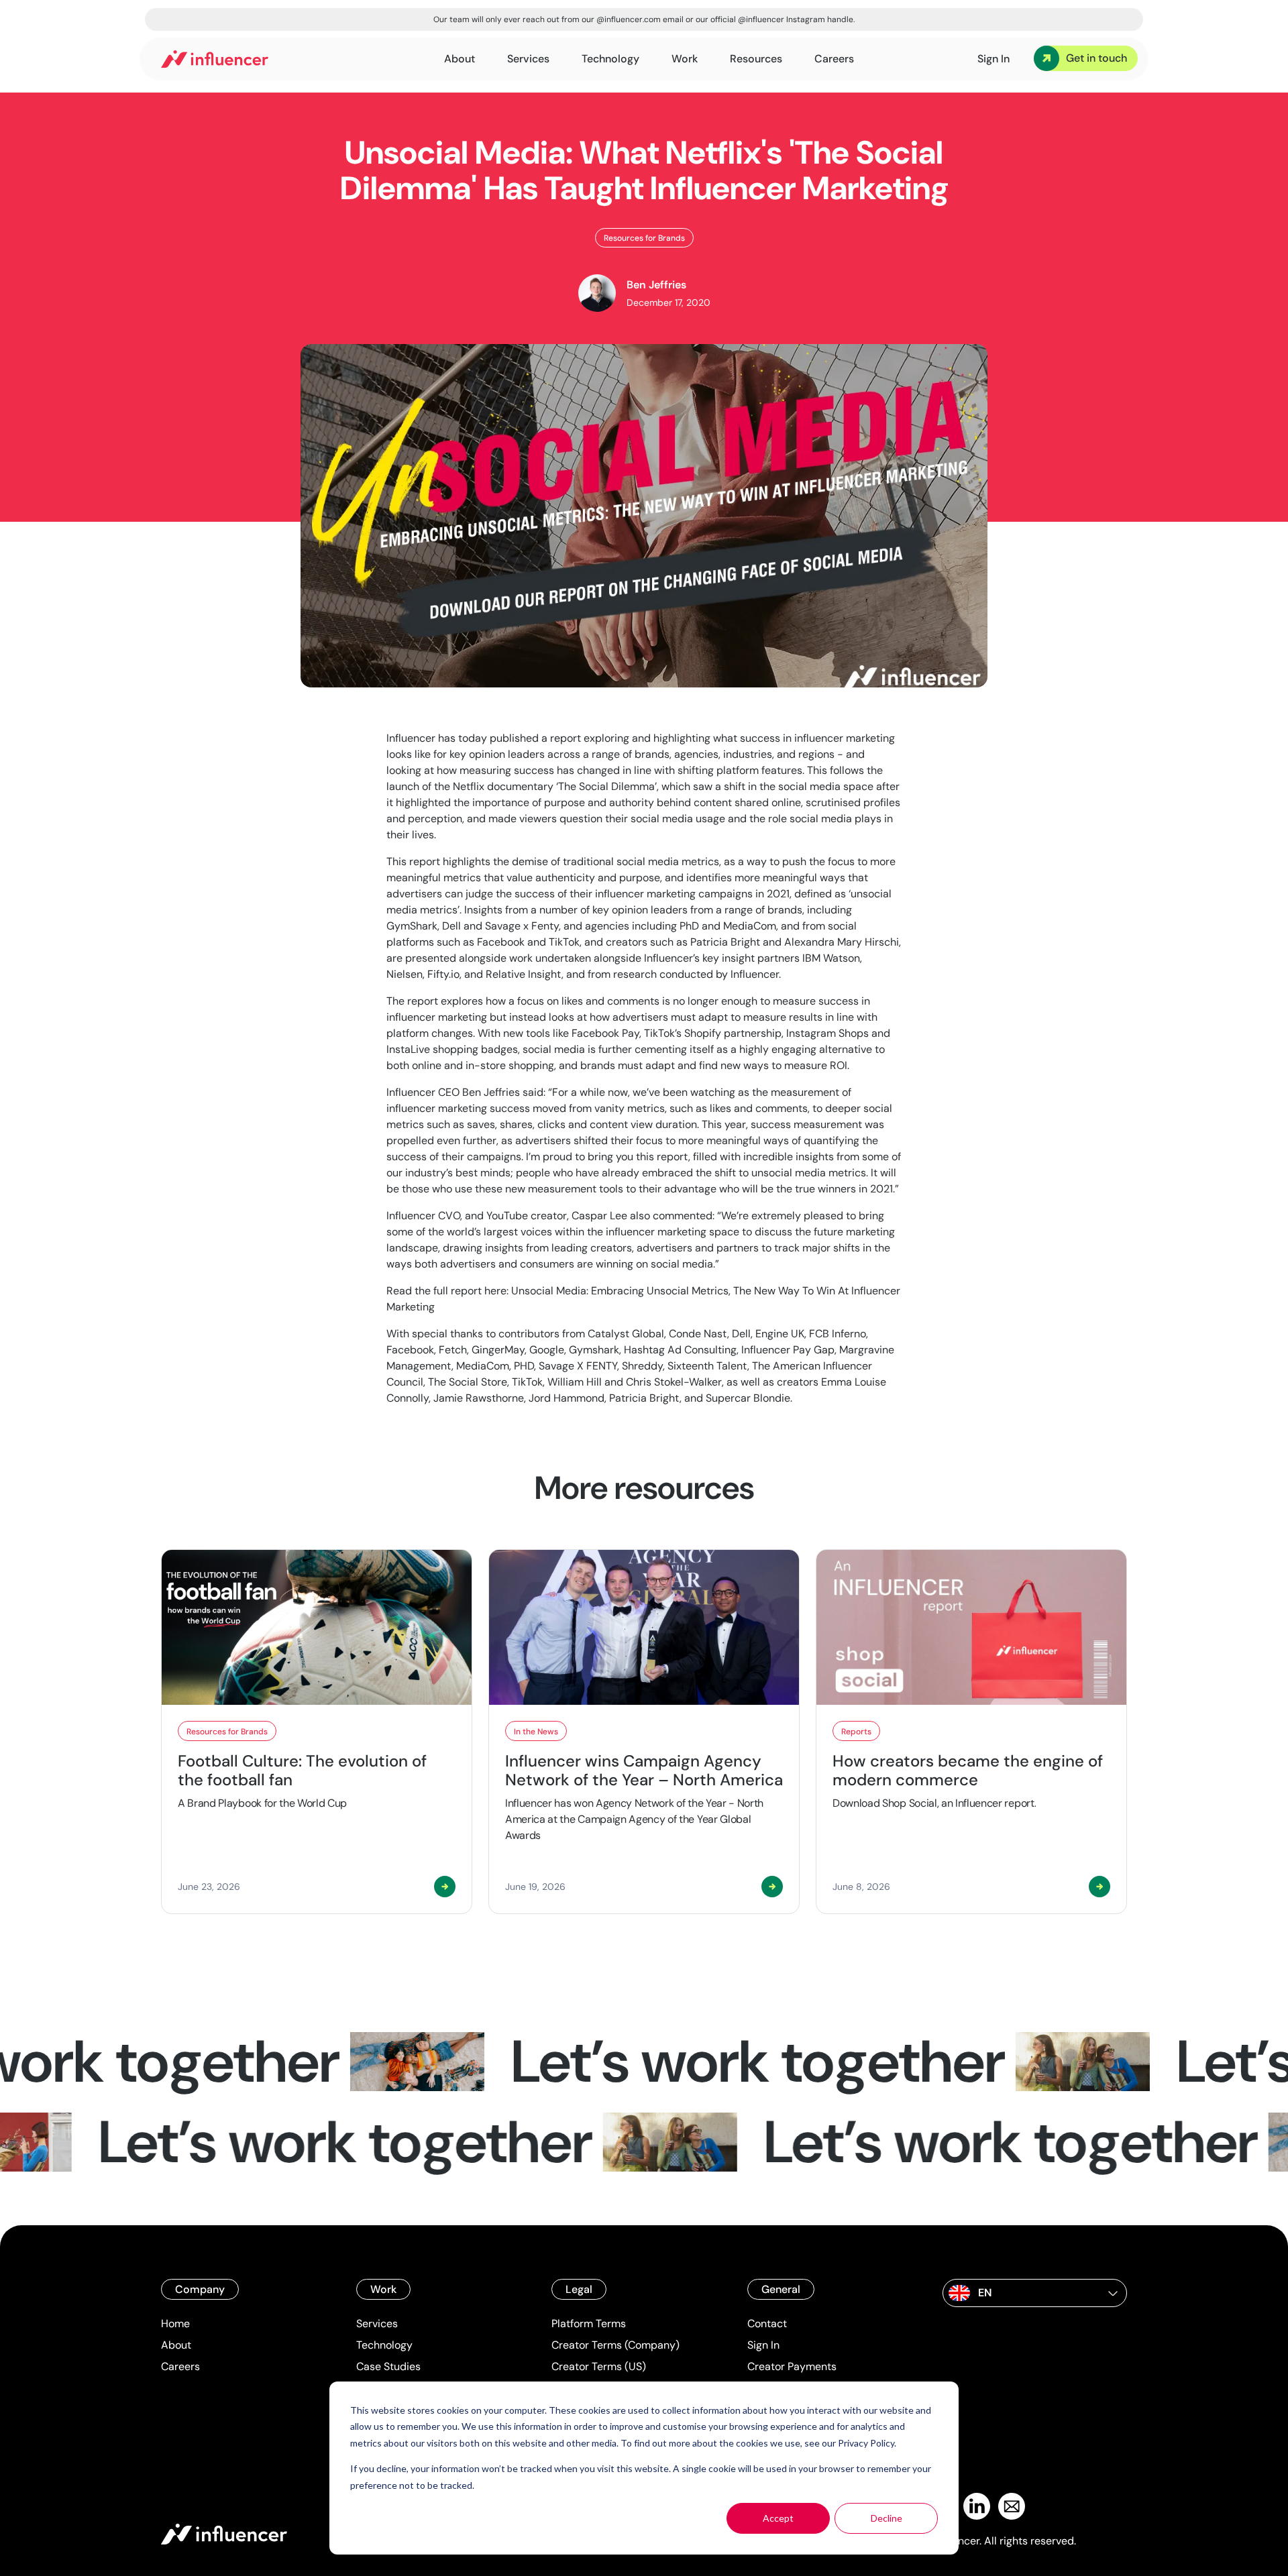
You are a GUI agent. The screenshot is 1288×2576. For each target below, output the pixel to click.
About (176, 2345)
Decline (887, 2518)
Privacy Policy (866, 2443)
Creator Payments (792, 2366)
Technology (384, 2345)
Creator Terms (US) (599, 2366)
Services (377, 2323)
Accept (778, 2518)
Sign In (763, 2345)
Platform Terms (589, 2323)
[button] (1035, 2293)
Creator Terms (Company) (615, 2345)
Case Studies (388, 2366)
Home (175, 2323)
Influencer (411, 738)
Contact (767, 2323)
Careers (180, 2366)
